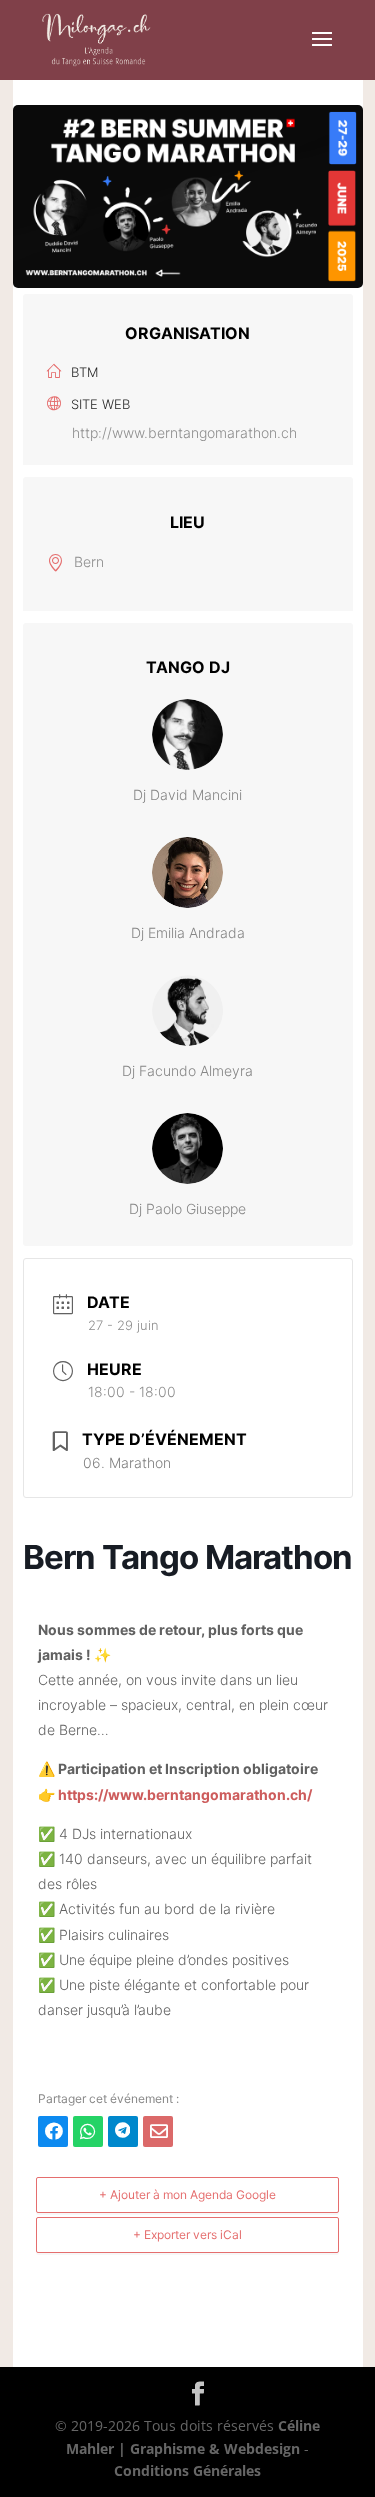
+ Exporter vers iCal (187, 2234)
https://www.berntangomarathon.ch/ (185, 1794)
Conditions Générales (187, 2470)
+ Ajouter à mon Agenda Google (187, 2194)
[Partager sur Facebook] (53, 2131)
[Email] (158, 2131)
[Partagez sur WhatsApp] (88, 2131)
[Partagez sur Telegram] (123, 2131)
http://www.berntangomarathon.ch (184, 432)
